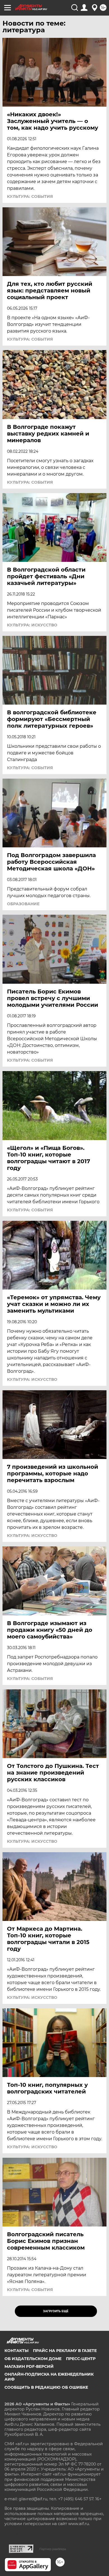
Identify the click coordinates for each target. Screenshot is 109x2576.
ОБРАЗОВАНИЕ (23, 904)
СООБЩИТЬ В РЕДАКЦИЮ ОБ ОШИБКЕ (46, 2387)
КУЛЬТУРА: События (30, 196)
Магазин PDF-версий (29, 2366)
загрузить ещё (56, 2311)
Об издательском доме (33, 2359)
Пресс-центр (81, 2359)
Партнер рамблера (53, 2549)
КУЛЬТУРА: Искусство (32, 625)
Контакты (16, 2351)
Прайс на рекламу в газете (65, 2351)
